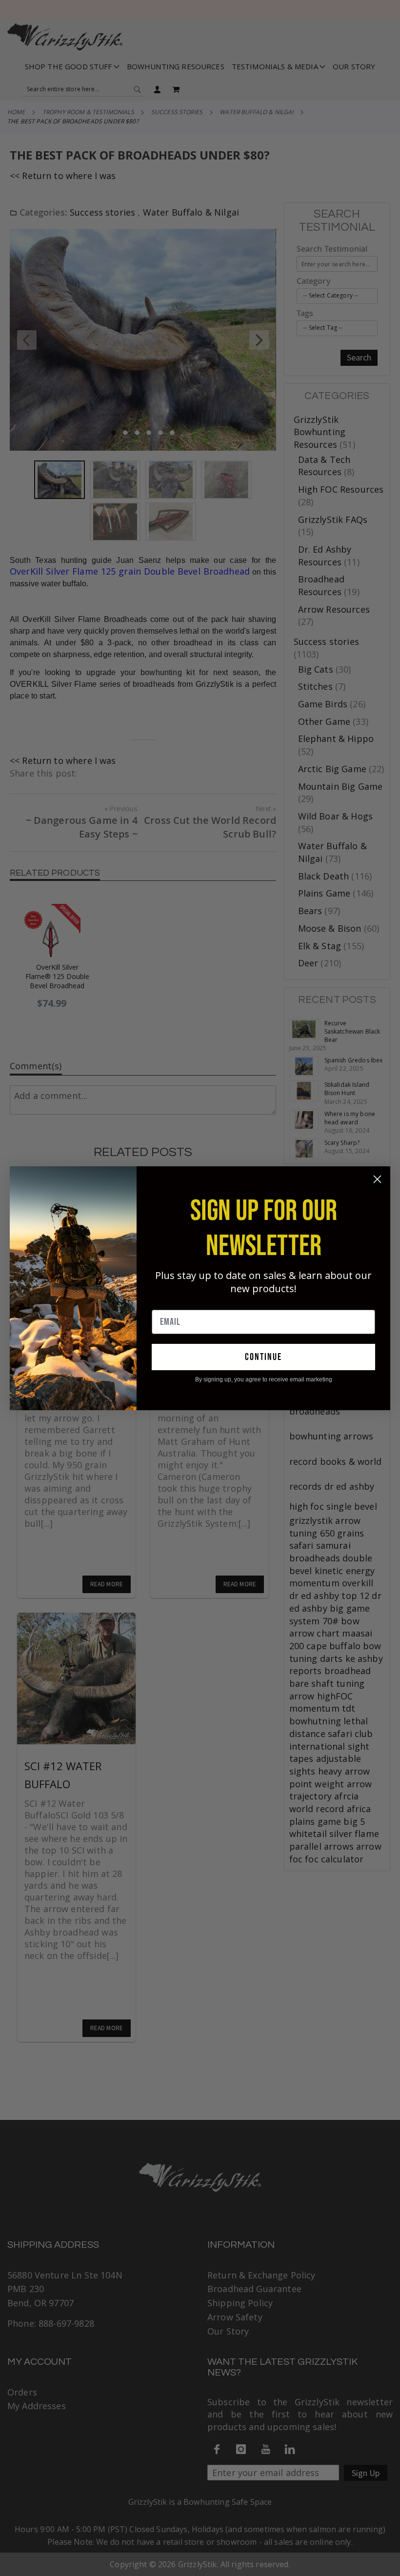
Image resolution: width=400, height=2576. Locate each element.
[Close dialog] (377, 1179)
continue (263, 1357)
